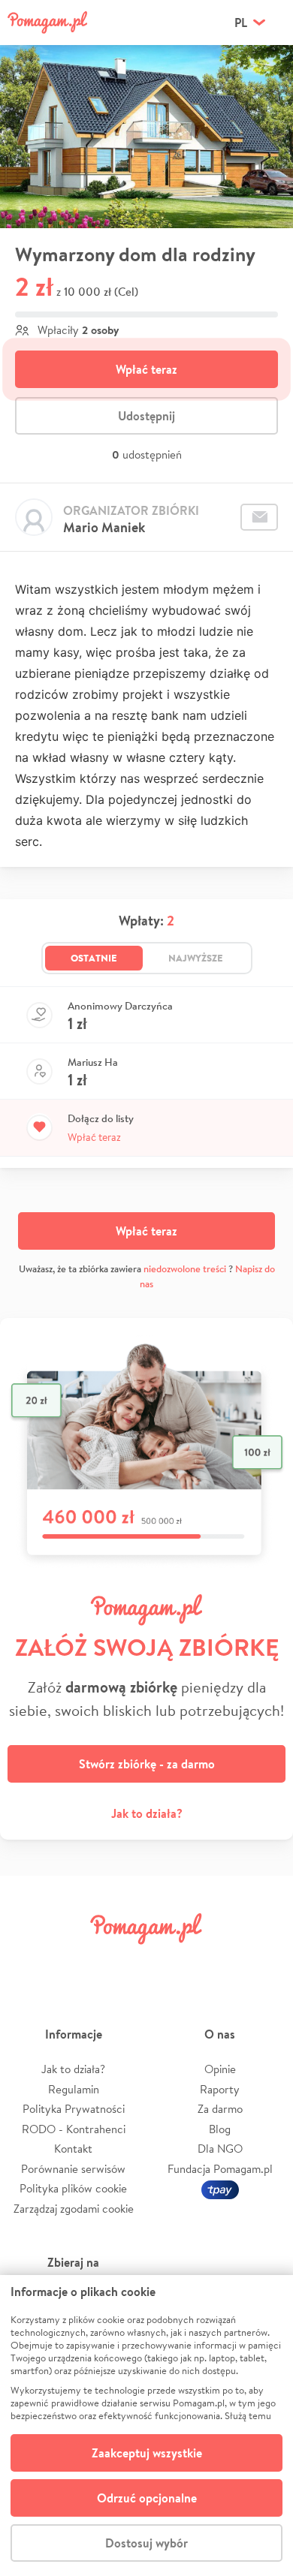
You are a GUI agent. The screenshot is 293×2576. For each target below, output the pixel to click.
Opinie (220, 2069)
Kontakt (73, 2149)
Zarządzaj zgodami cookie (74, 2209)
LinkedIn (170, 1962)
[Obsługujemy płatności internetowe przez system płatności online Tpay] (220, 2188)
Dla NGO (220, 2149)
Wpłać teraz (146, 369)
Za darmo (220, 2109)
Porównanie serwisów (73, 2169)
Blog (220, 2129)
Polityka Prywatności (74, 2109)
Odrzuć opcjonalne (147, 2498)
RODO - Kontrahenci (74, 2129)
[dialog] (146, 2426)
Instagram (123, 1962)
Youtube (264, 1962)
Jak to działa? (147, 1813)
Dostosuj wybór (146, 2543)
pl (241, 23)
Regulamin (74, 2089)
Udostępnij (146, 416)
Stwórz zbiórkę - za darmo (147, 1764)
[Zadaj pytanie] (259, 517)
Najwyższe (196, 958)
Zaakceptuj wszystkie (147, 2453)
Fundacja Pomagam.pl (220, 2169)
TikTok (217, 1962)
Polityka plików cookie (73, 2188)
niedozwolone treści (185, 1269)
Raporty (220, 2089)
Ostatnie (94, 958)
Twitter (76, 1962)
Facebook (29, 1962)
